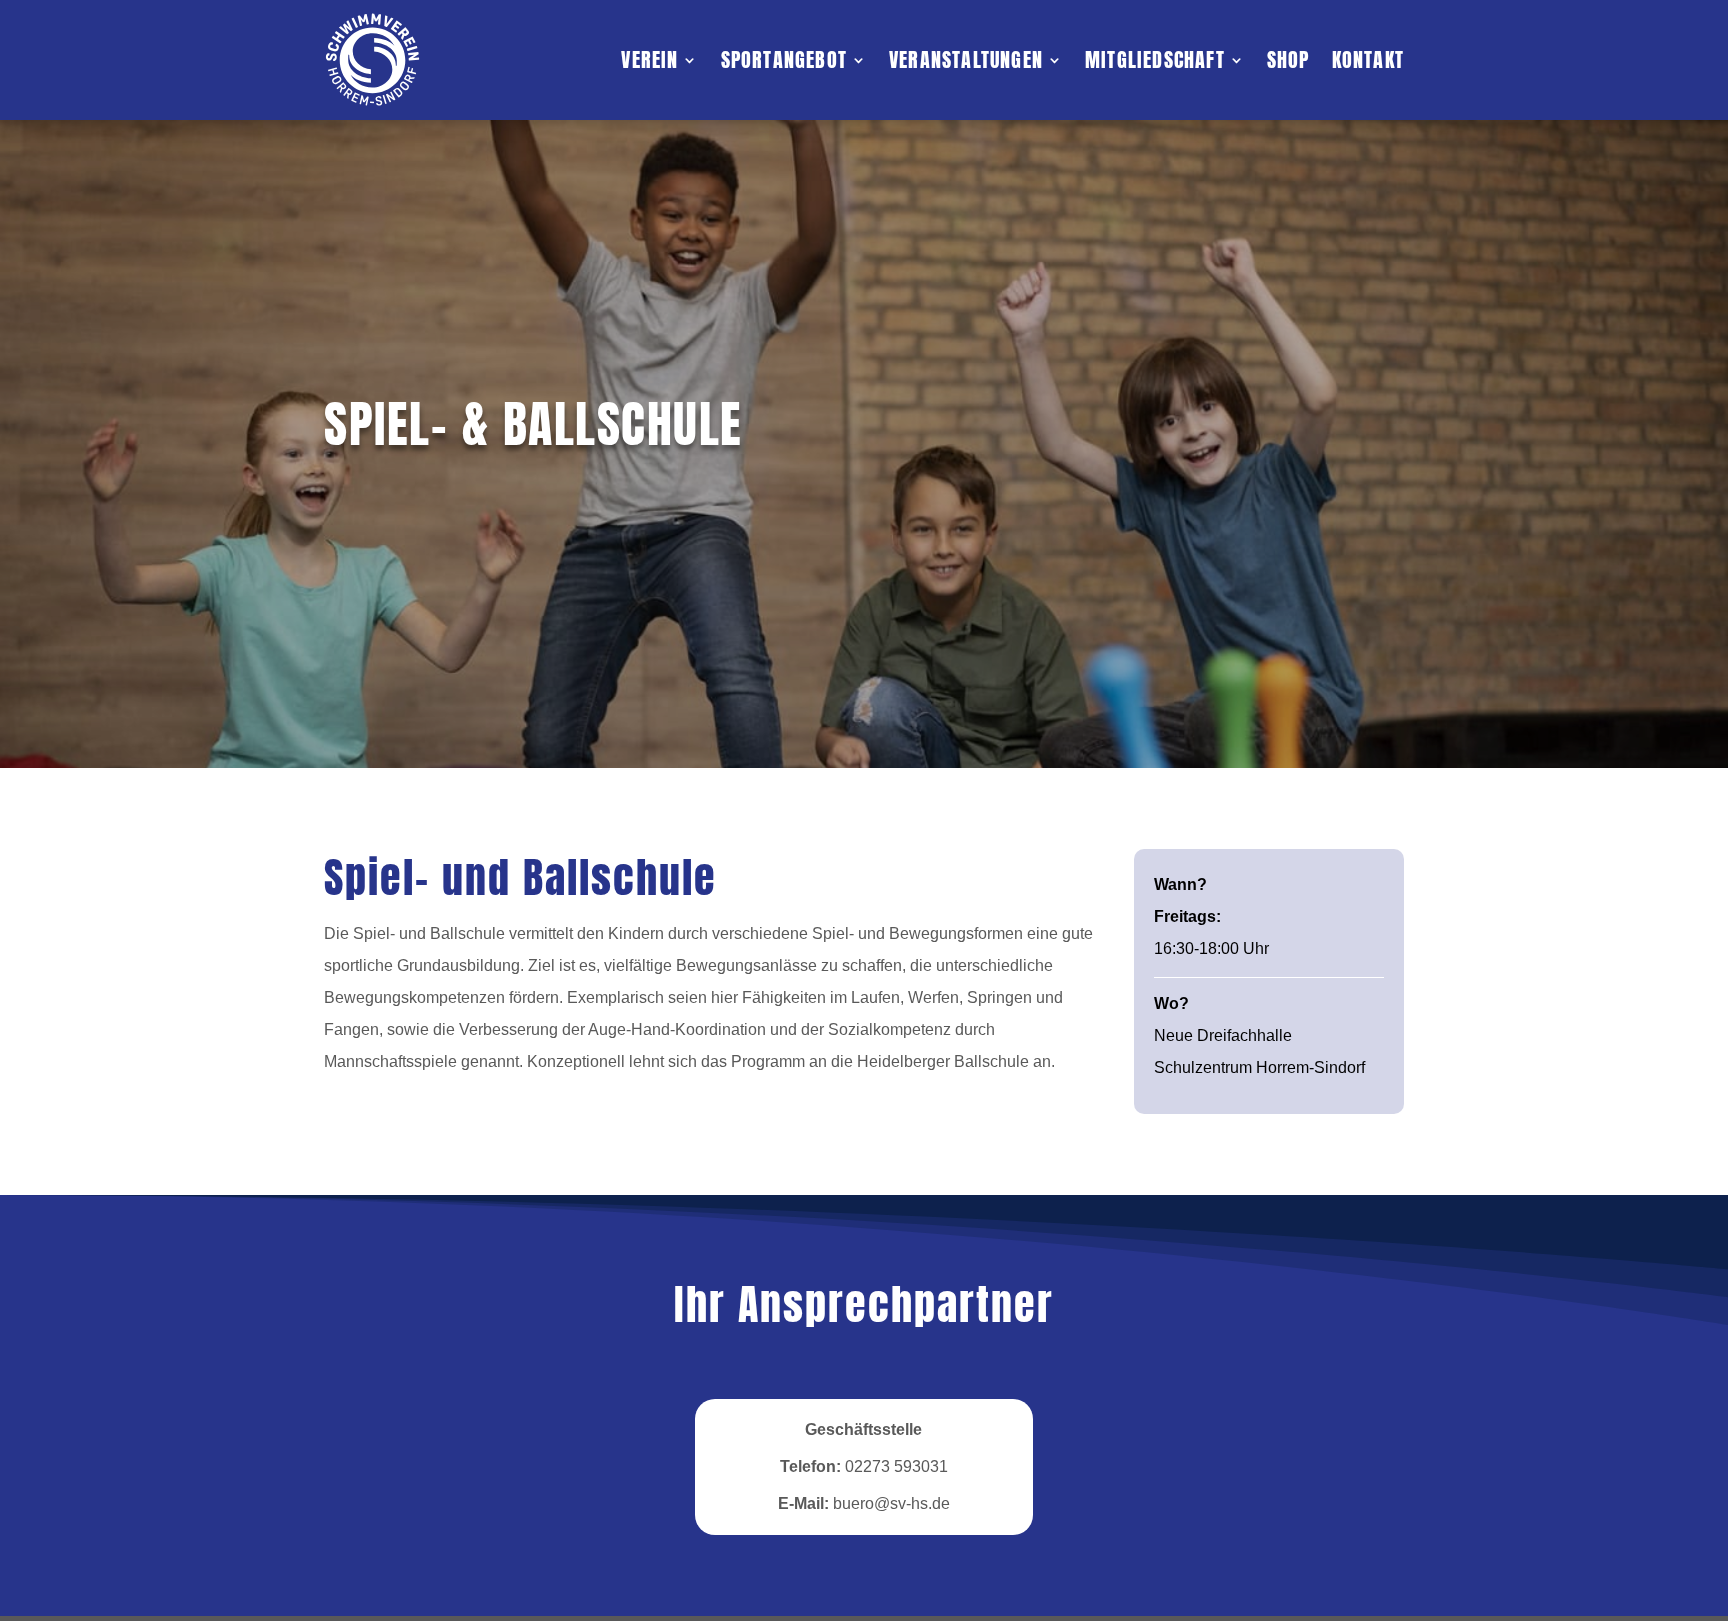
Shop (1288, 59)
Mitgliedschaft (1155, 59)
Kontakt (1368, 59)
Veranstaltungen (966, 59)
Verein (649, 59)
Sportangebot (784, 59)
